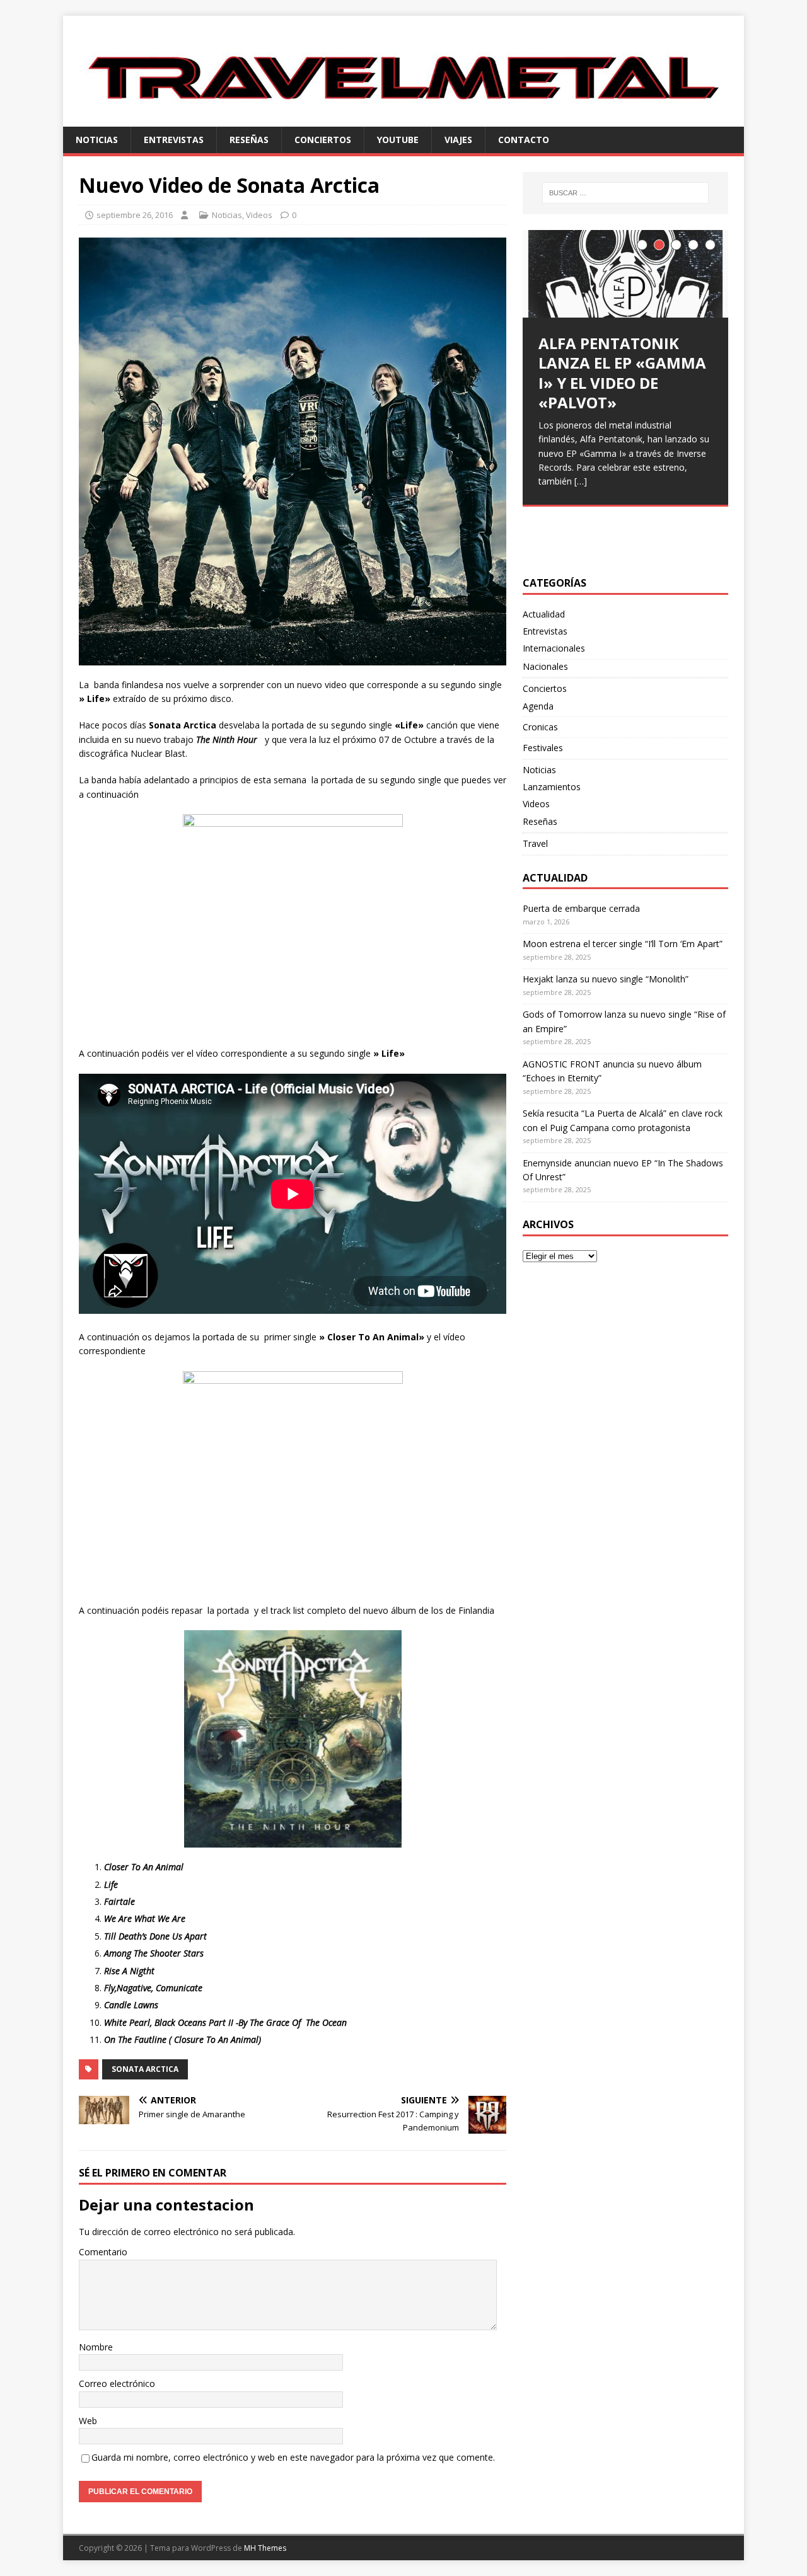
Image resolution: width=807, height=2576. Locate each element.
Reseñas (249, 140)
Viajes (458, 140)
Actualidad (544, 614)
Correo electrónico (117, 2383)
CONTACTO (524, 140)
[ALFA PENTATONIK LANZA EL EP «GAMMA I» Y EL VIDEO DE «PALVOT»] (625, 274)
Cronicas (540, 727)
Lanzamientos (552, 787)
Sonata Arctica (145, 2069)
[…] (581, 481)
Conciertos (323, 140)
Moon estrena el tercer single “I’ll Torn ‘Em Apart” (623, 944)
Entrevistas (174, 140)
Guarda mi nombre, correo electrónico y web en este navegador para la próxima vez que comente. (293, 2457)
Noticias (97, 140)
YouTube (398, 140)
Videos (259, 215)
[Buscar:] (625, 193)
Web (88, 2421)
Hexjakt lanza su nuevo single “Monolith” (606, 979)
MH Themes (265, 2548)
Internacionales (554, 648)
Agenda (538, 706)
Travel (535, 843)
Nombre (96, 2347)
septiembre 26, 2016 (135, 215)
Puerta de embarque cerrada (581, 908)
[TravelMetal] (403, 119)
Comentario (103, 2252)
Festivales (543, 748)
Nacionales (545, 666)
